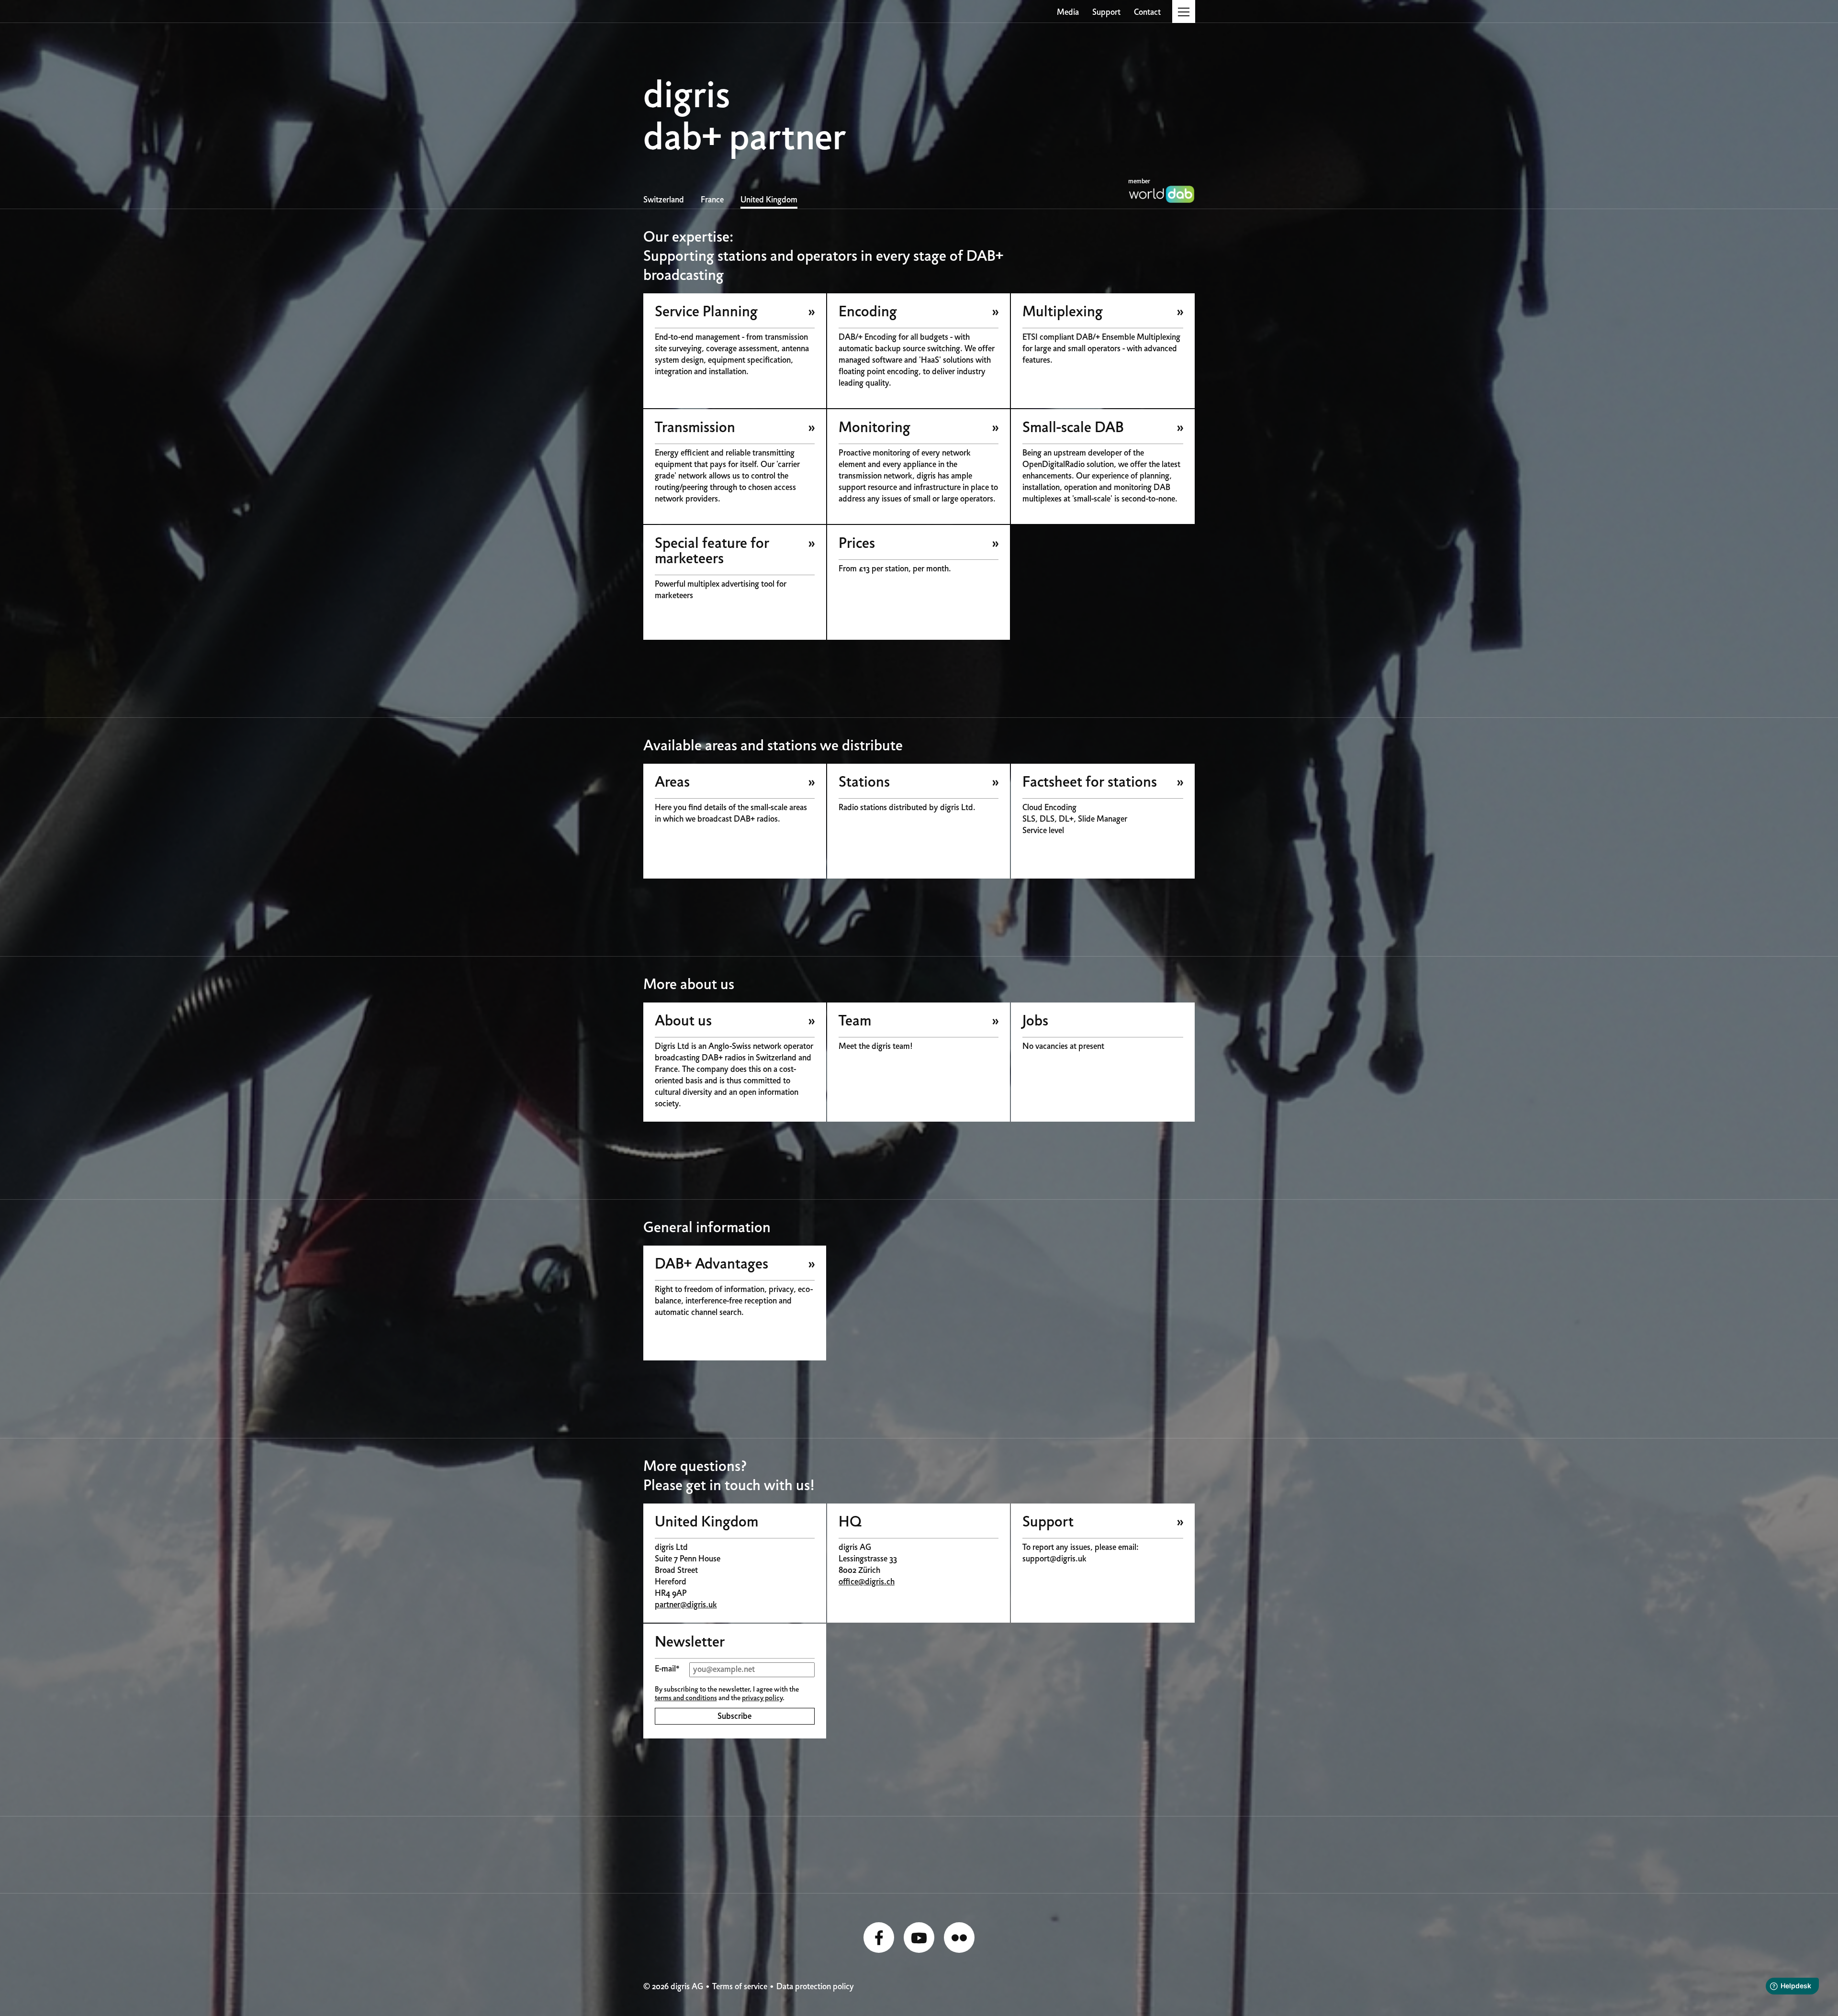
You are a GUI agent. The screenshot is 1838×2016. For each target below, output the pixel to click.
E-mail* (667, 1669)
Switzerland (664, 200)
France (712, 200)
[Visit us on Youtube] (919, 1938)
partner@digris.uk (686, 1605)
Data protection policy (815, 1987)
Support (1106, 13)
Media (1068, 13)
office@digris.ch (867, 1582)
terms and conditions (686, 1698)
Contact (1147, 13)
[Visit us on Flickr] (959, 1938)
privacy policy (762, 1698)
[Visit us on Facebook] (879, 1938)
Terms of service (740, 1987)
